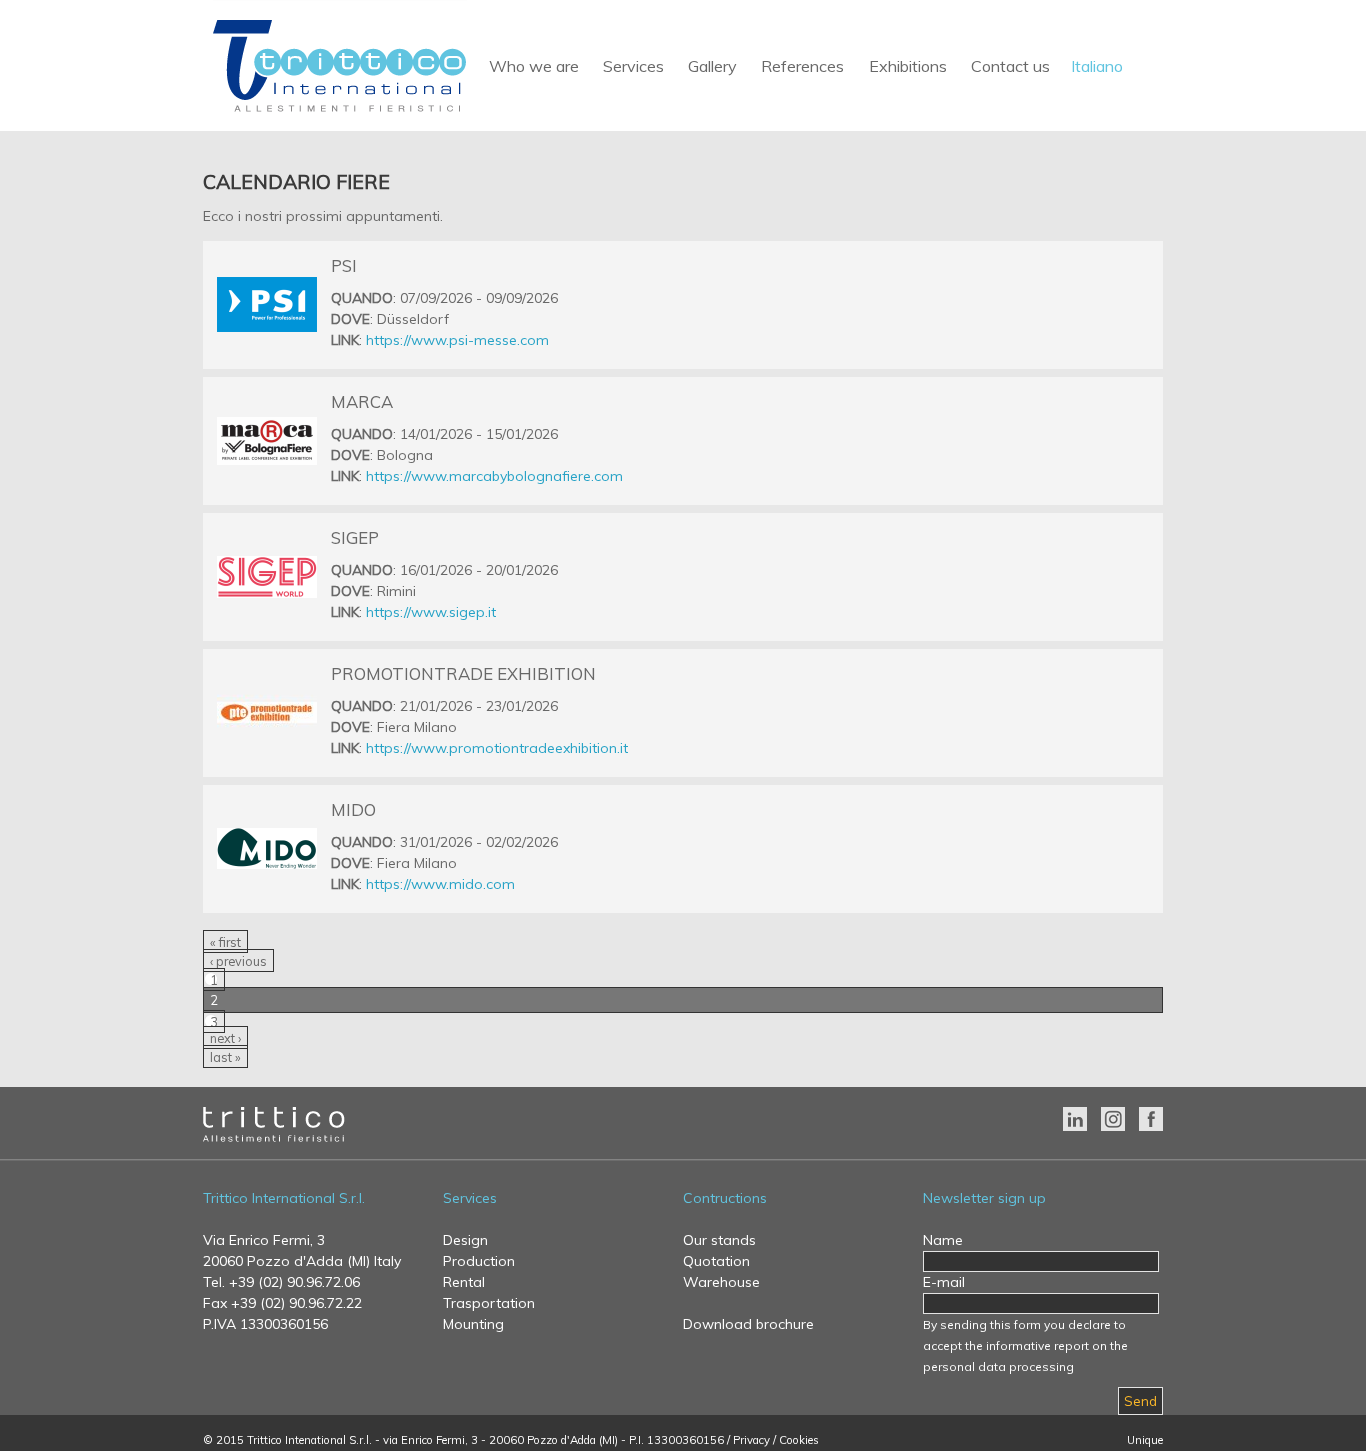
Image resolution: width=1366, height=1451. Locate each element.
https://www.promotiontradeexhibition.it (497, 748)
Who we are (534, 66)
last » (225, 1057)
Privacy (751, 1440)
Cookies (799, 1440)
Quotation (716, 1261)
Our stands (719, 1240)
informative (1018, 1345)
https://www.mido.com (440, 884)
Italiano (1097, 66)
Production (479, 1261)
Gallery (712, 66)
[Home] (340, 113)
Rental (464, 1282)
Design (465, 1240)
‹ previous (238, 961)
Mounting (473, 1324)
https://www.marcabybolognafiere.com (494, 476)
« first (225, 942)
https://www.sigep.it (431, 612)
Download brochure (748, 1324)
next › (225, 1038)
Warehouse (721, 1282)
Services (633, 66)
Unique (1145, 1440)
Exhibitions (908, 66)
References (802, 66)
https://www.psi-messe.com (457, 340)
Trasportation (489, 1303)
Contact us (1010, 66)
